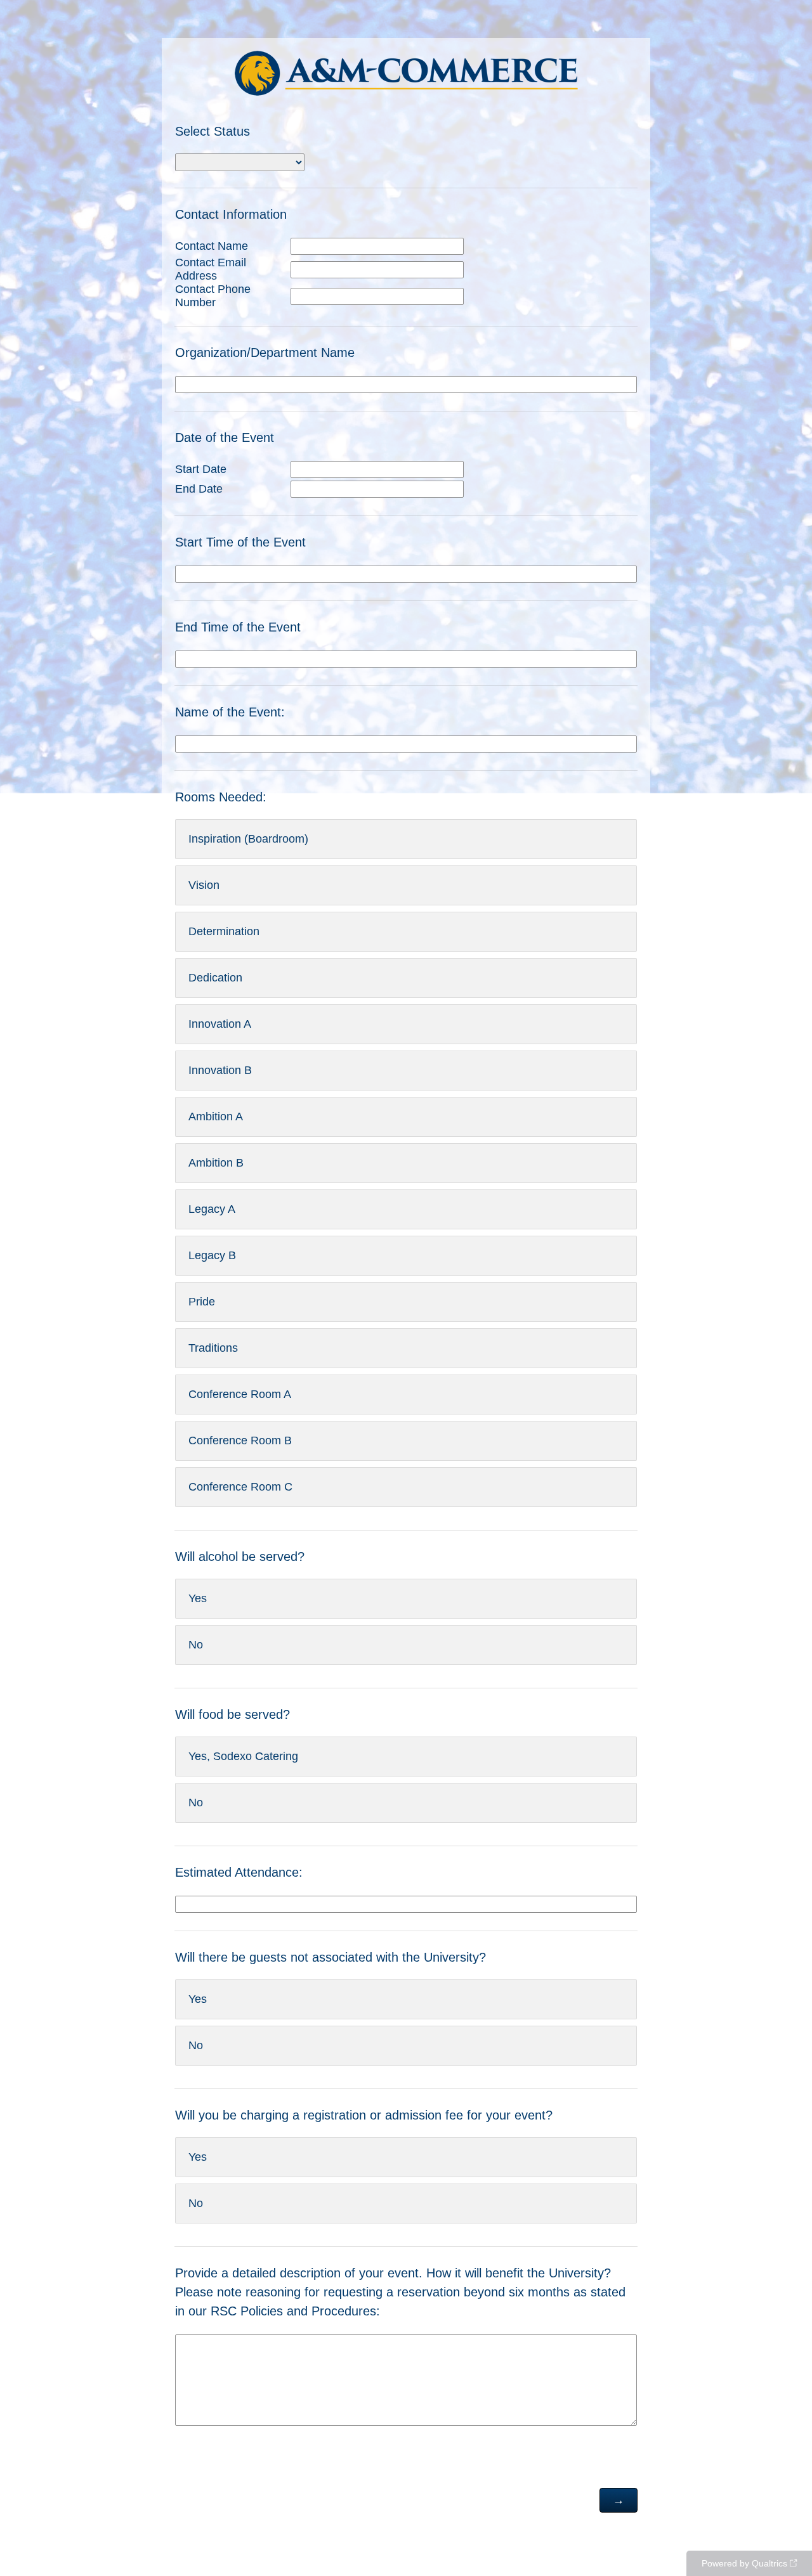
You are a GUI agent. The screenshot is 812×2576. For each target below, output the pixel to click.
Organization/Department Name (267, 353)
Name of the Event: (230, 712)
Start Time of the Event (242, 542)
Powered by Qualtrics (744, 2563)
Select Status (214, 131)
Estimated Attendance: (239, 1872)
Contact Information (233, 214)
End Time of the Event (238, 627)
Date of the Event (226, 437)
